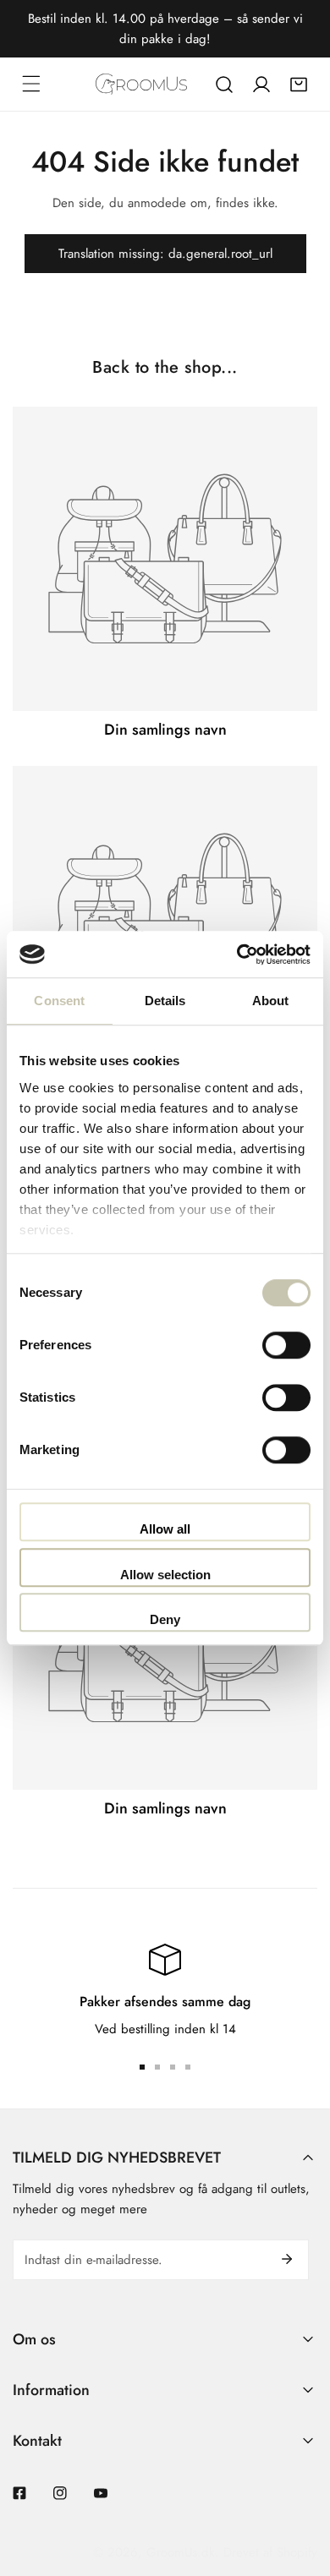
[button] (299, 85)
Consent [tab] (59, 1001)
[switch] (286, 1345)
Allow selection (165, 1575)
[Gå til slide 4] (188, 2067)
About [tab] (271, 1001)
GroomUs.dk (181, 2552)
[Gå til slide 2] (157, 2067)
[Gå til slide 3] (173, 2067)
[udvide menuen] (31, 84)
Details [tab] (165, 1001)
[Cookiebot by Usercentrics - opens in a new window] (237, 954)
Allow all (165, 1529)
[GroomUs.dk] (141, 84)
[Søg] (224, 85)
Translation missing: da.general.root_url (165, 254)
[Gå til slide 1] (142, 2067)
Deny (165, 1619)
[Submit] (287, 2259)
